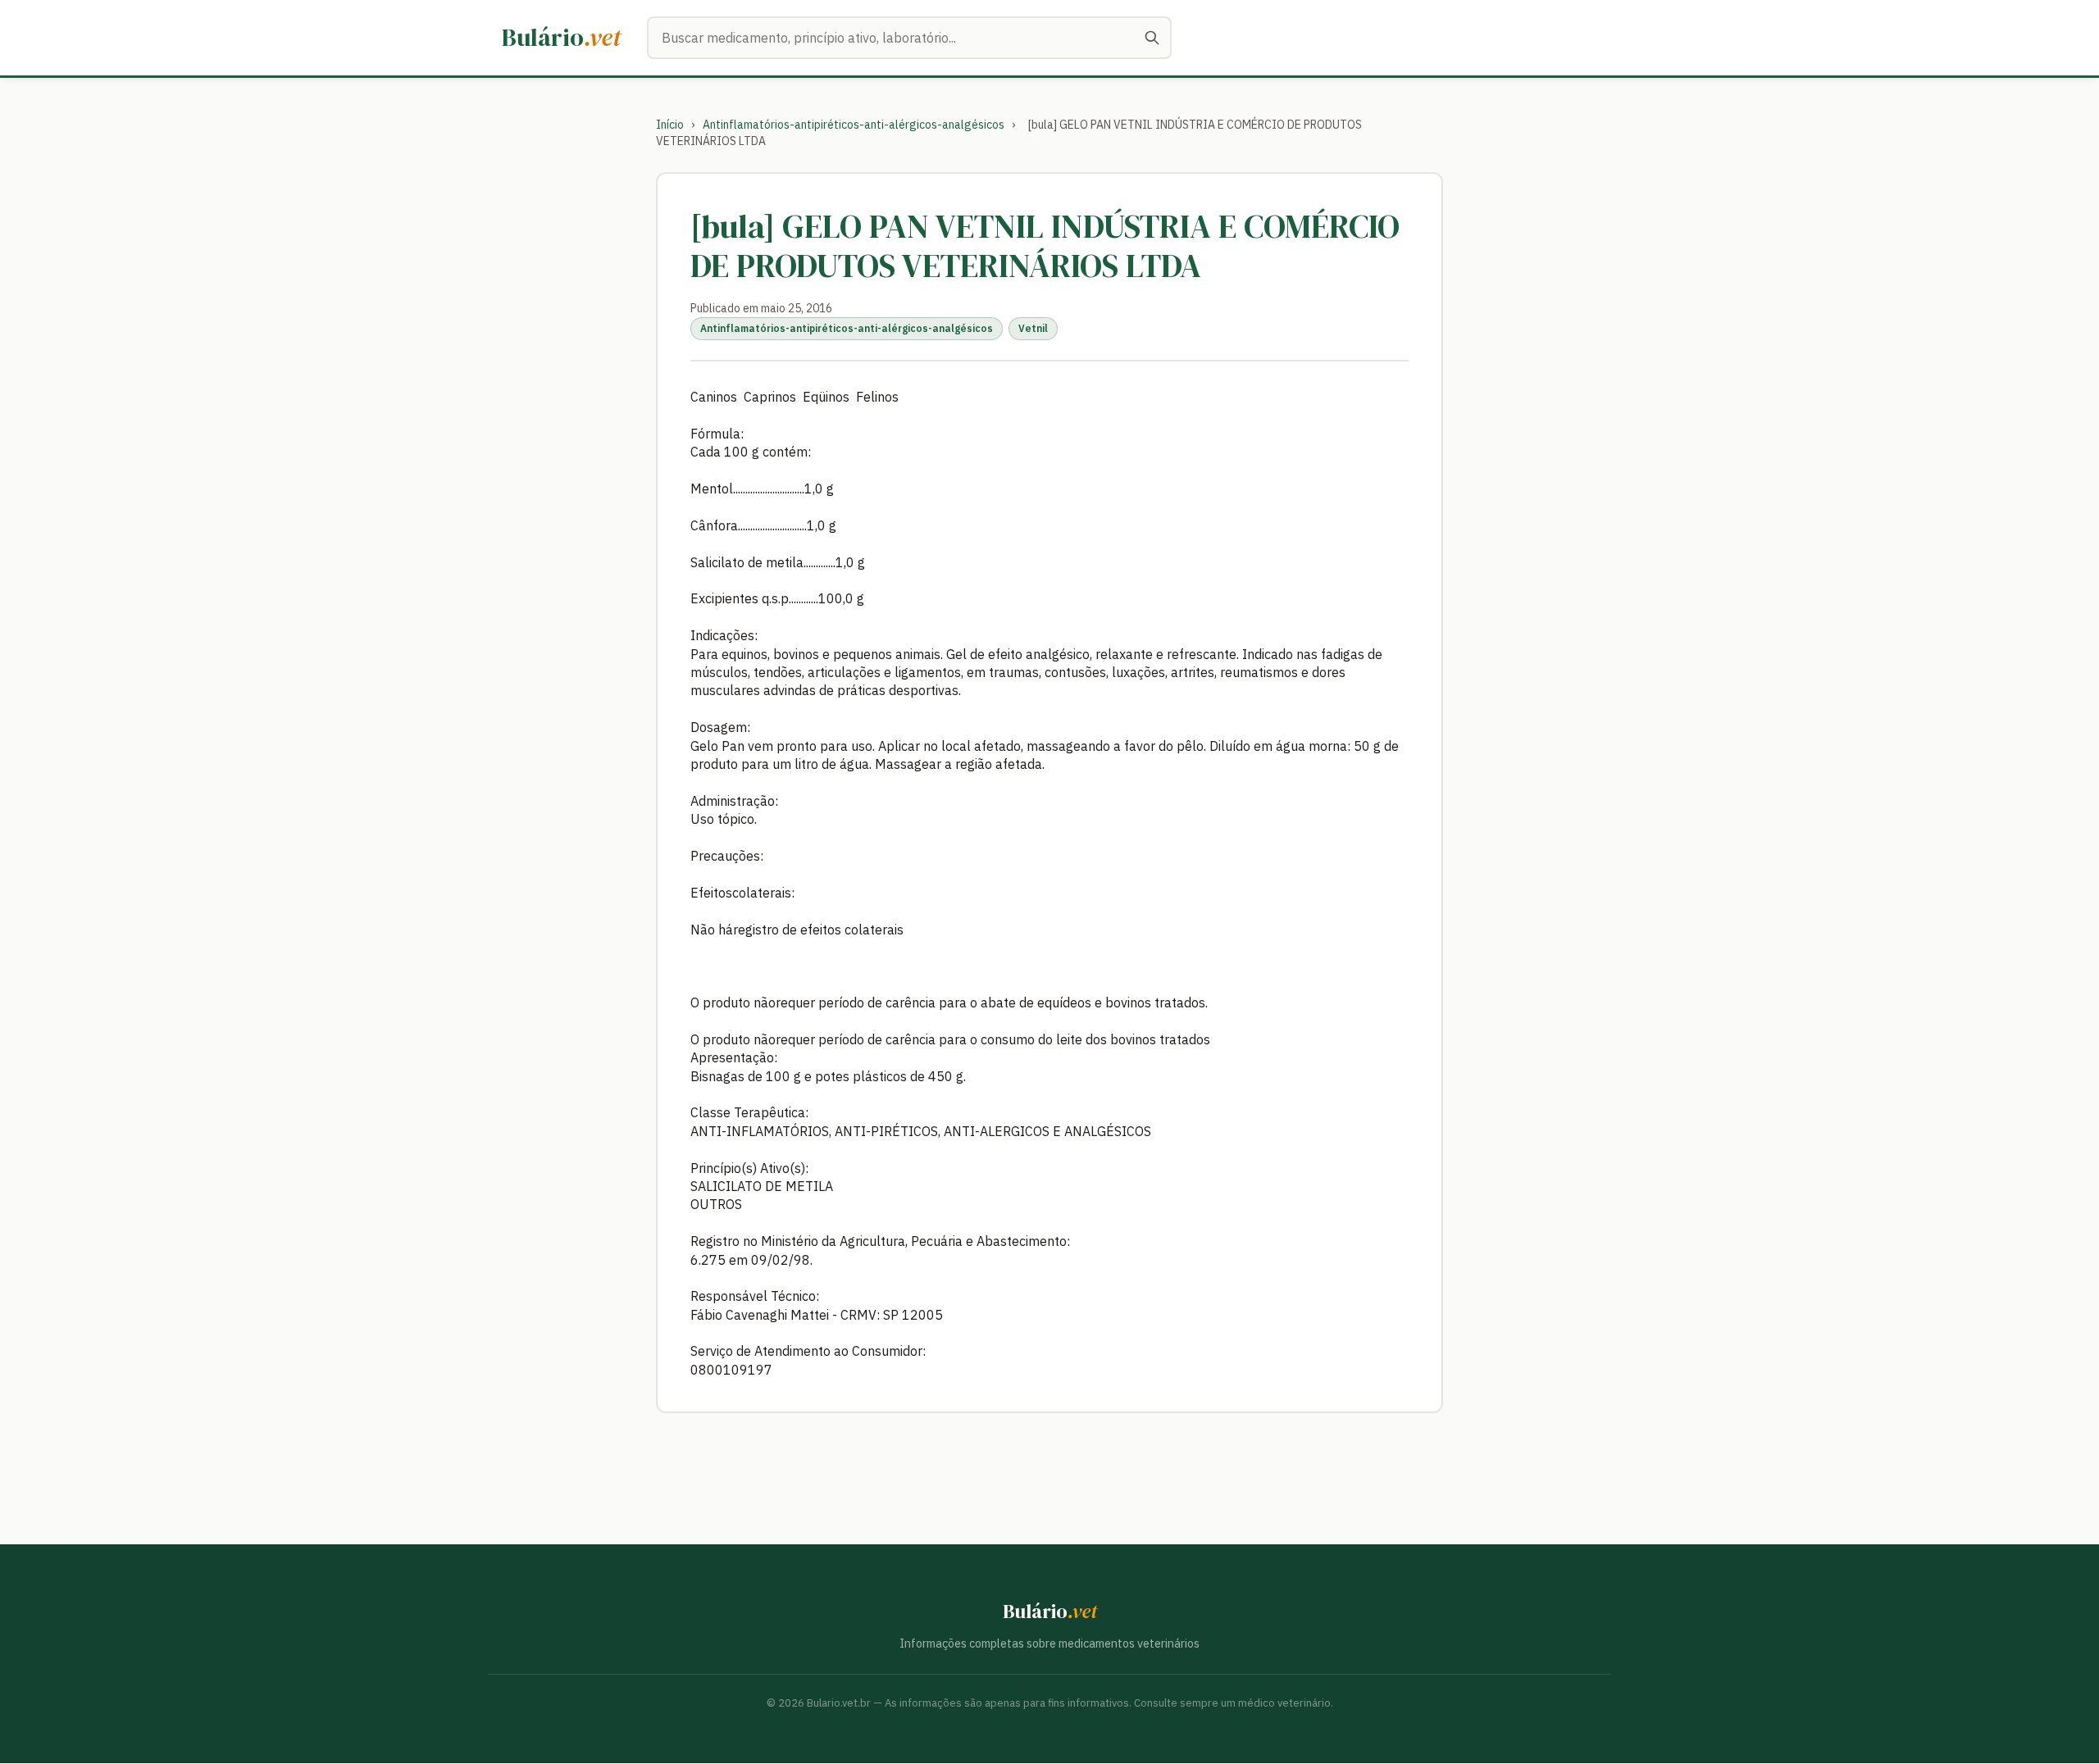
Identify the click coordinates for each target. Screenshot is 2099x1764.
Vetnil (1033, 328)
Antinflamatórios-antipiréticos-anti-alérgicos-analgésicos (854, 125)
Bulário (561, 37)
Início (670, 125)
